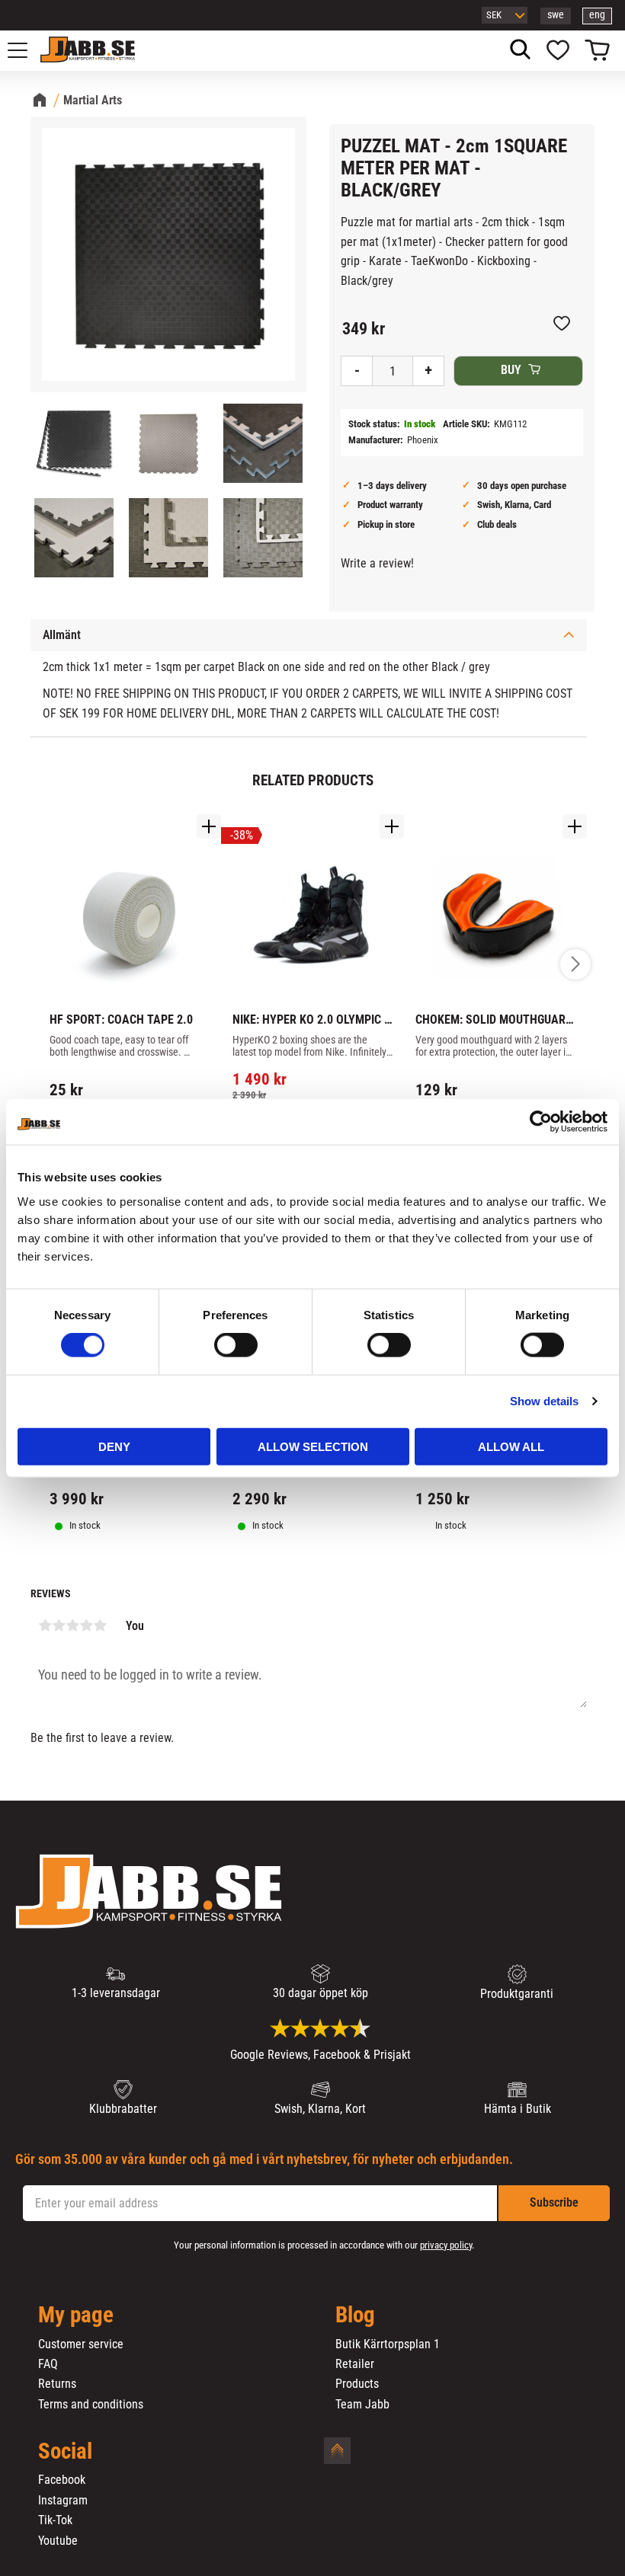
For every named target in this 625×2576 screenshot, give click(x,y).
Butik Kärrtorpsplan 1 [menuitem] (388, 2344)
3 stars (72, 1625)
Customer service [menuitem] (81, 2344)
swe (556, 15)
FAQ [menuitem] (48, 2364)
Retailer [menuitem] (355, 2364)
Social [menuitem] (65, 2452)
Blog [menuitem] (355, 2316)
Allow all (511, 1446)
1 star (45, 1625)
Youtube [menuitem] (58, 2541)
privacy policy (446, 2245)
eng (597, 15)
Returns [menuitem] (57, 2384)
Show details (544, 1401)
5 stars (100, 1625)
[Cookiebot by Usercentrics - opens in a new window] (541, 1122)
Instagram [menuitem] (63, 2501)
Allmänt (62, 635)
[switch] (236, 1345)
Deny (114, 1446)
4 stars (86, 1625)
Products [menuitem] (357, 2384)
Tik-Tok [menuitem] (55, 2520)
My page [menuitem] (76, 2316)
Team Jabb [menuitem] (362, 2405)
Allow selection (313, 1446)
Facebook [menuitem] (62, 2480)
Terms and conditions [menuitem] (91, 2405)
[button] (26, 50)
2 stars (59, 1625)
